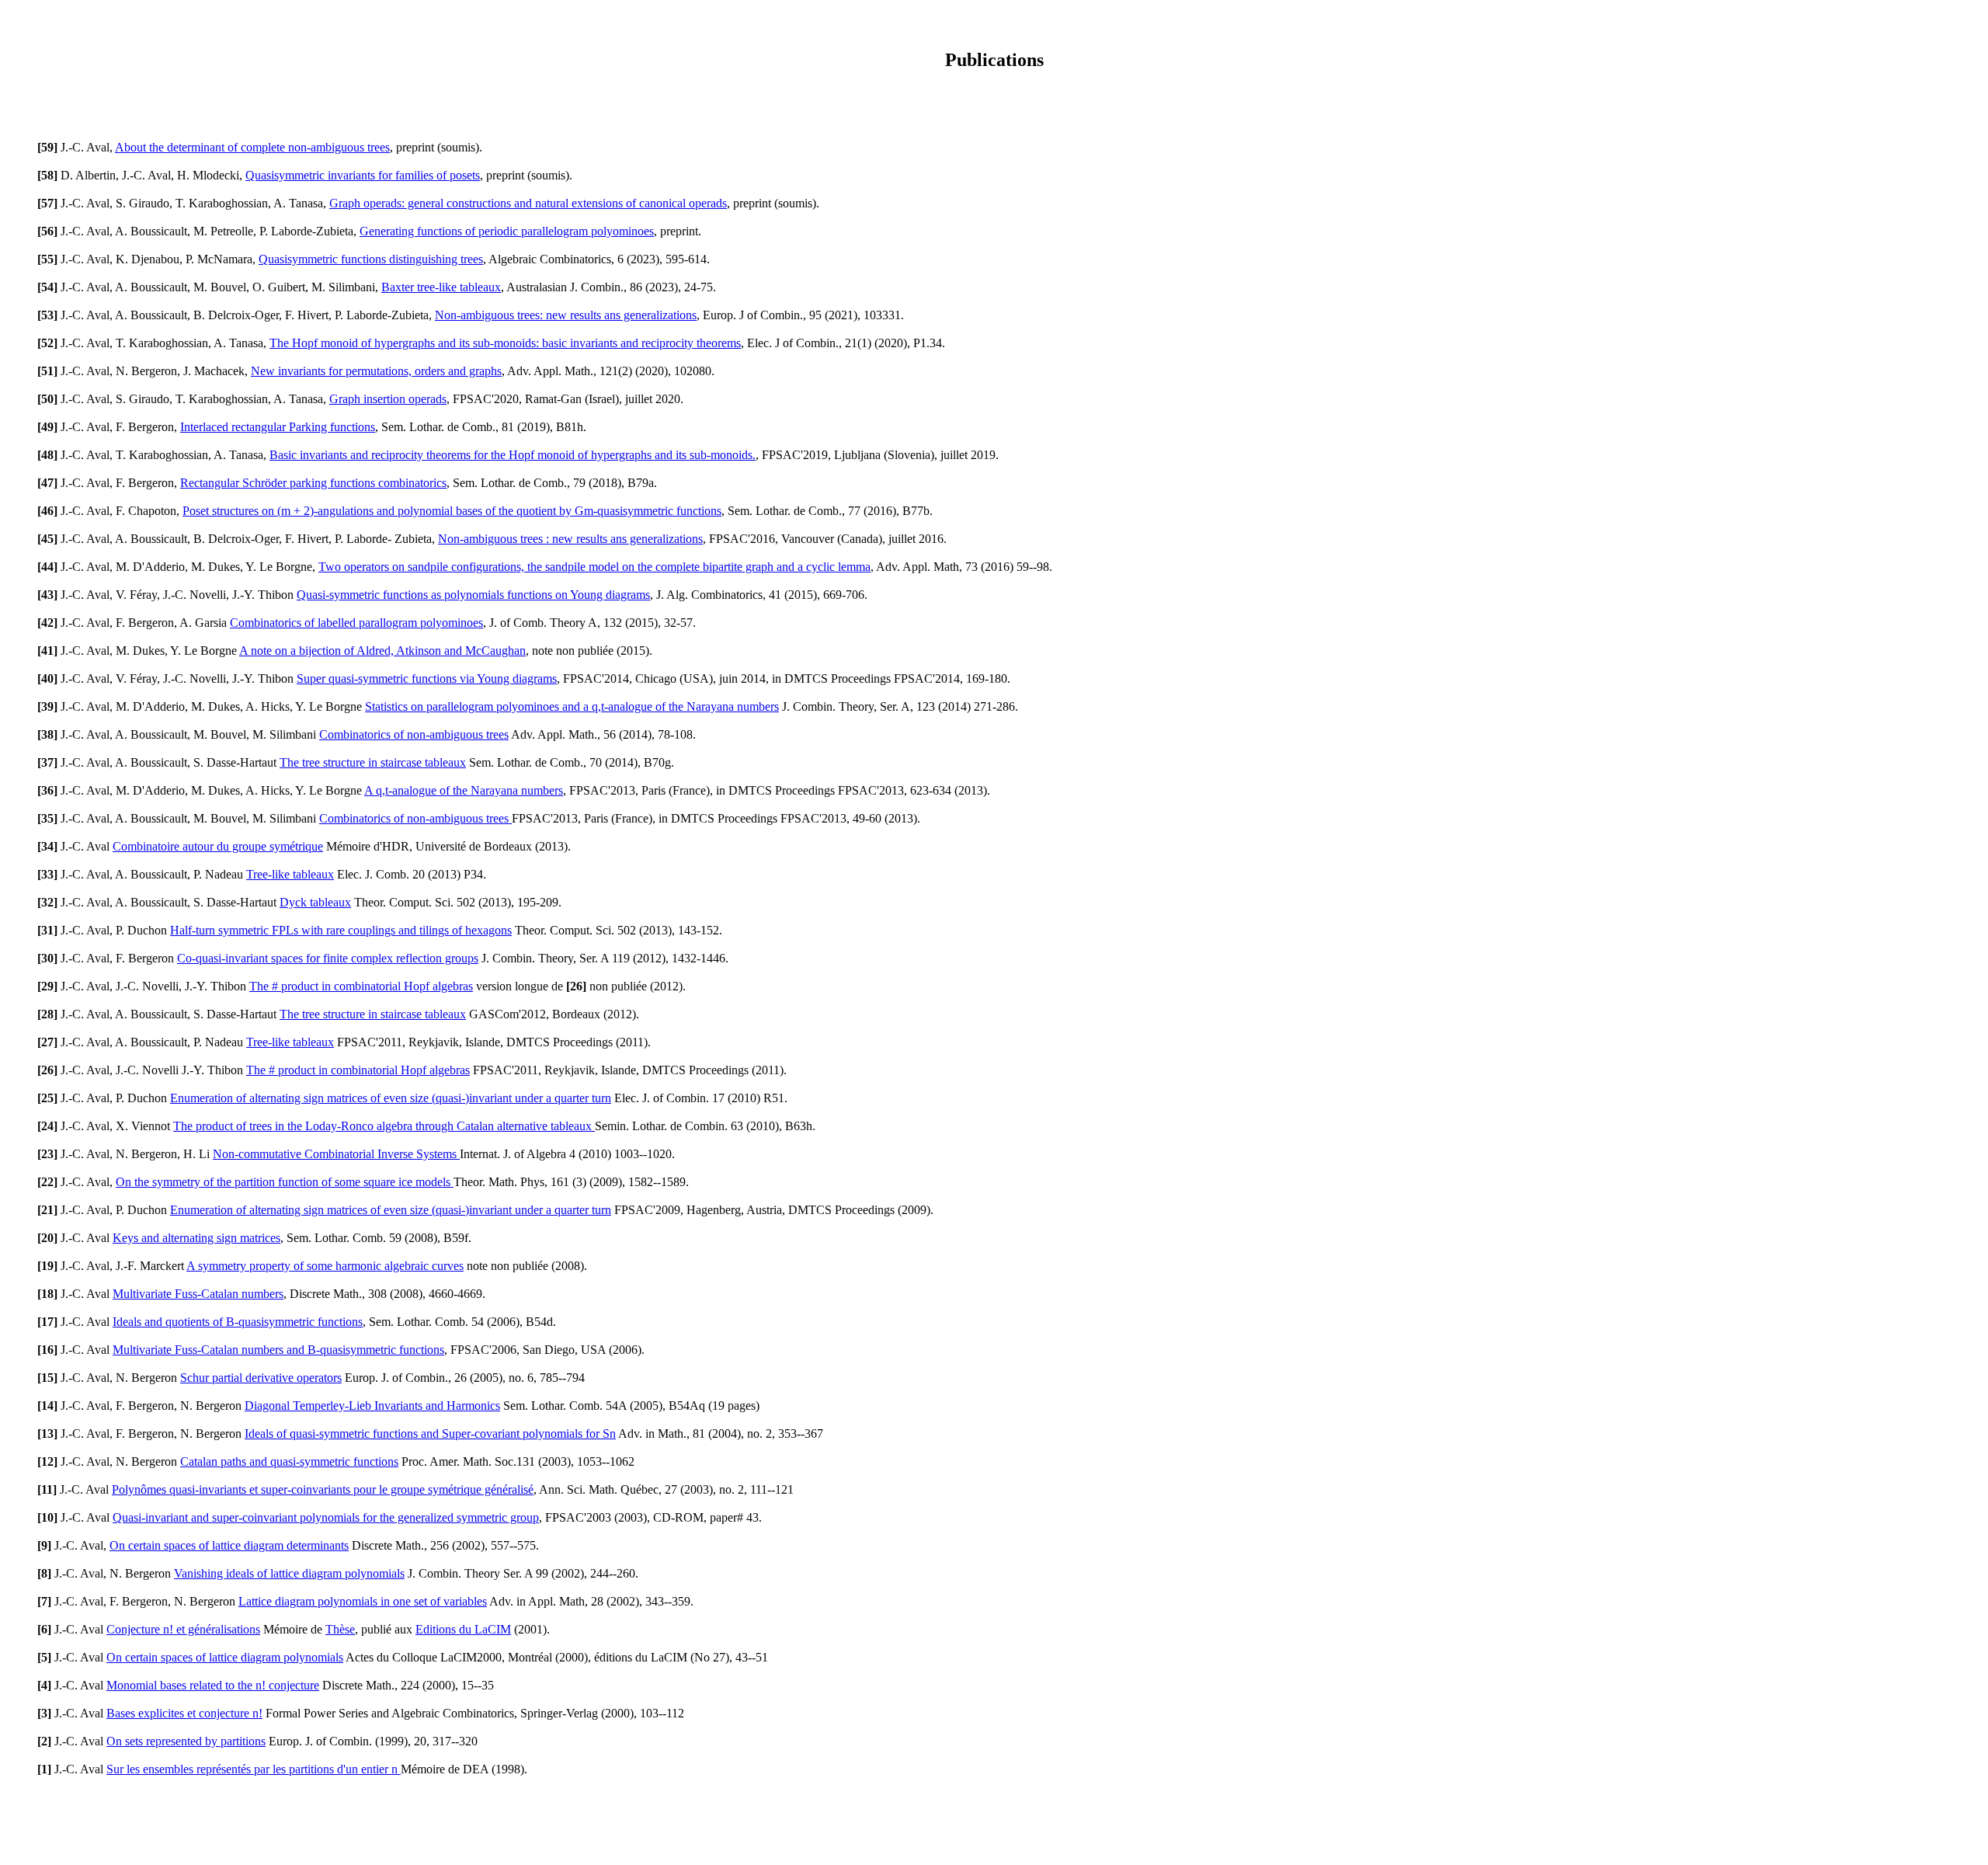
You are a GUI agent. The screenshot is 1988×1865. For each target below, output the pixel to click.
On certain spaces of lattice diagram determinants (229, 1545)
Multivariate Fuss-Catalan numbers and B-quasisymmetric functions (278, 1350)
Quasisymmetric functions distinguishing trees (371, 259)
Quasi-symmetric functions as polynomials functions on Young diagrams (473, 595)
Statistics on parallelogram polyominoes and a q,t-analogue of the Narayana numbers (572, 706)
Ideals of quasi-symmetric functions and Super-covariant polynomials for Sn (430, 1434)
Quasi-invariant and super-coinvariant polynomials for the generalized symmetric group (326, 1517)
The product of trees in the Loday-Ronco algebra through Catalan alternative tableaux (384, 1126)
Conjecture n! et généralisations (183, 1629)
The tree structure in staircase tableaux (373, 762)
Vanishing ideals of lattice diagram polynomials (289, 1573)
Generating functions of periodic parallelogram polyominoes (507, 231)
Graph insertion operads (388, 399)
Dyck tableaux (315, 902)
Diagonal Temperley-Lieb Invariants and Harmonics (372, 1406)
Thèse (340, 1629)
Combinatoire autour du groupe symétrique (218, 846)
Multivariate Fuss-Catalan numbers (198, 1294)
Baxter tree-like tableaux (441, 287)
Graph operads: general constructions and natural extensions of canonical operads (528, 203)
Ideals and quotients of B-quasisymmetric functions (238, 1322)
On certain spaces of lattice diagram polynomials (225, 1657)
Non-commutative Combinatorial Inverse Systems (336, 1154)
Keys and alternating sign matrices (196, 1238)
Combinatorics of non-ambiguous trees (414, 734)
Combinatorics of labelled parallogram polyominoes (356, 623)
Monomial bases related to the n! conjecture (213, 1685)
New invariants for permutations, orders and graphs (376, 371)
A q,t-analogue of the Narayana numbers (464, 790)
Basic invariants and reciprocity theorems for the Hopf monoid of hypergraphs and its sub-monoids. (513, 455)
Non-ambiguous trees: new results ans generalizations (566, 315)
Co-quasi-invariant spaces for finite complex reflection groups (328, 958)
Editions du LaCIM (463, 1629)
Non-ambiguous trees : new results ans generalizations (570, 539)
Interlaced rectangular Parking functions (278, 427)
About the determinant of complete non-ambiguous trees (252, 147)
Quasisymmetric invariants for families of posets (363, 175)
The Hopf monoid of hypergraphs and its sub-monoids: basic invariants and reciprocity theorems (505, 343)
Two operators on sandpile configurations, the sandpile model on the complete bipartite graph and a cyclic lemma (594, 567)
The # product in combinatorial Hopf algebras (361, 986)
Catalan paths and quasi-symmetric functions (289, 1461)
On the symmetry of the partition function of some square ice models (285, 1182)
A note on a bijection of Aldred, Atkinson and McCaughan (382, 651)
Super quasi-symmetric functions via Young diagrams (427, 678)
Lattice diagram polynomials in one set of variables (363, 1601)
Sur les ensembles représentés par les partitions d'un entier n (254, 1769)
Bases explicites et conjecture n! (184, 1713)
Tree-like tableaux (290, 874)
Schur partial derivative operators (261, 1378)
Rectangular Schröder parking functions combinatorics (313, 483)
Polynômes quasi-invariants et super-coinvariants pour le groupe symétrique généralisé (323, 1489)
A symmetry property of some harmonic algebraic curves (325, 1266)
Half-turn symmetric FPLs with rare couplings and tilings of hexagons (341, 930)
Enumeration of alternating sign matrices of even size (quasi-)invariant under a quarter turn (391, 1098)
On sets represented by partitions (186, 1741)
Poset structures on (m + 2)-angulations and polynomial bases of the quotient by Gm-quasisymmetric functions (452, 511)
